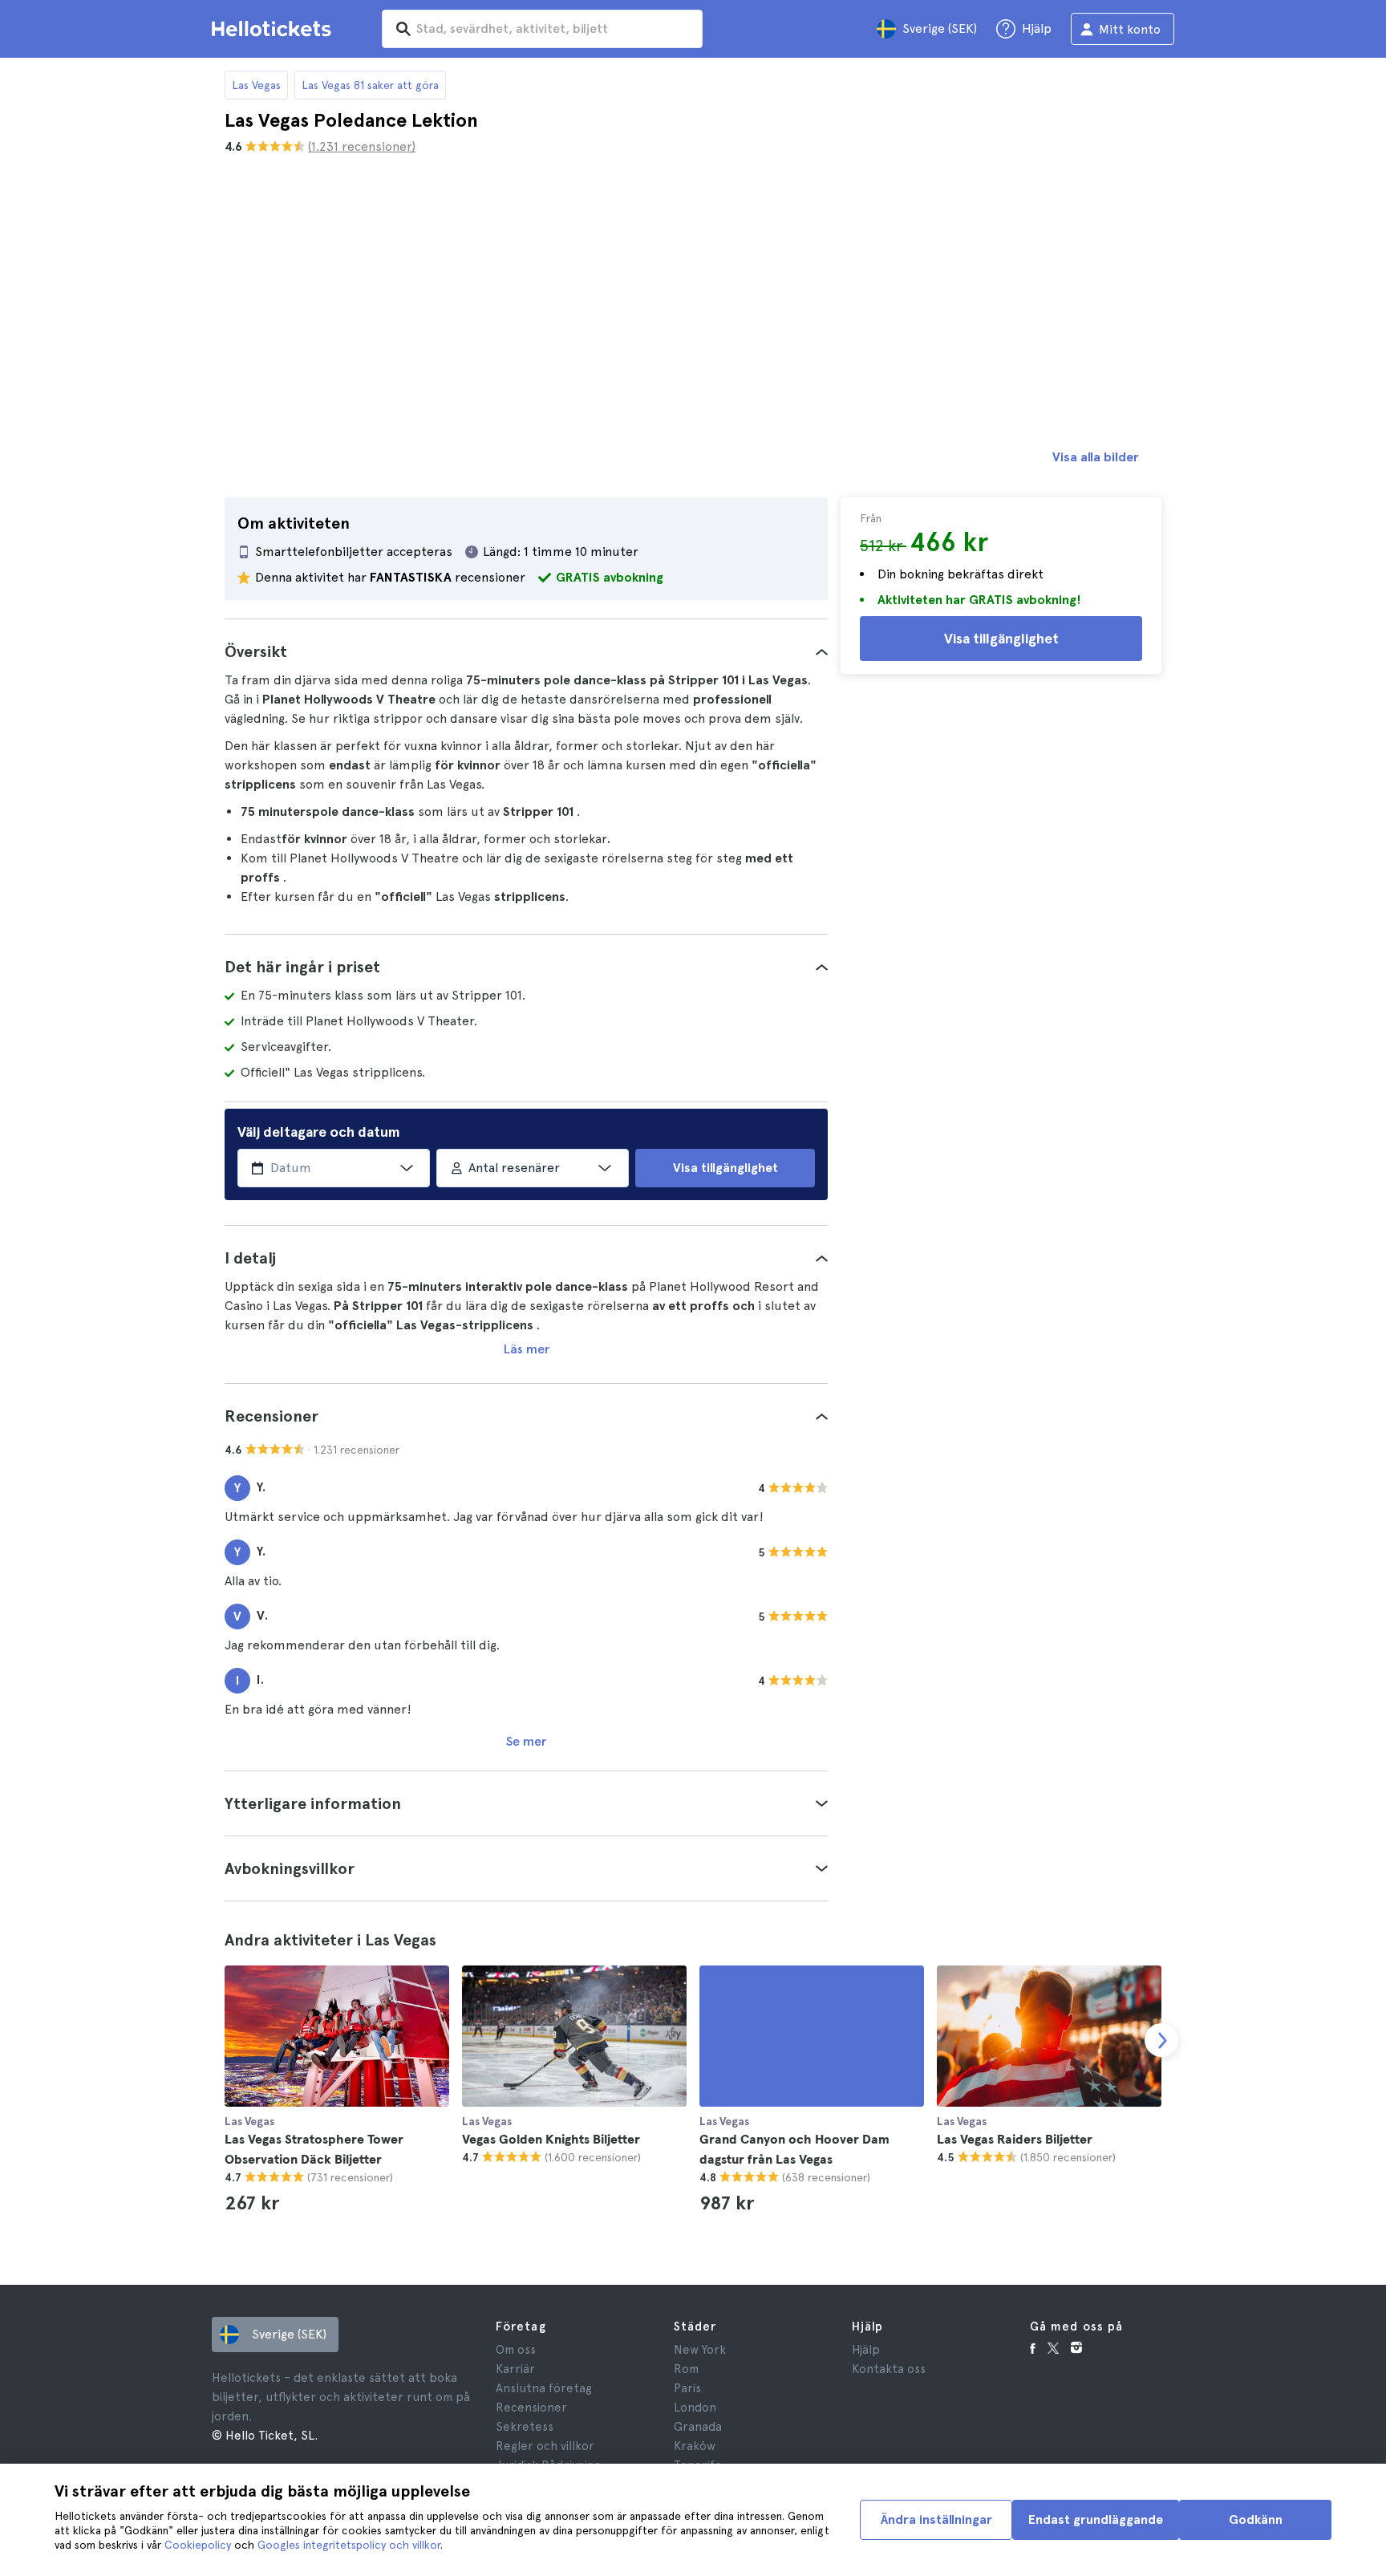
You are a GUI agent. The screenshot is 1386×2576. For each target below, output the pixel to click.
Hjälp (866, 2350)
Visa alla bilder (1096, 457)
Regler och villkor (545, 2446)
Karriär (515, 2369)
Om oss (516, 2350)
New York (700, 2350)
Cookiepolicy (198, 2545)
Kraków (695, 2446)
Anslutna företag (544, 2388)
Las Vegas (256, 85)
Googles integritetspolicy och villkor (349, 2545)
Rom (686, 2369)
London (695, 2408)
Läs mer (527, 1349)
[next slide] (1161, 2040)
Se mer (526, 1741)
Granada (698, 2427)
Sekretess (525, 2427)
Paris (687, 2388)
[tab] (526, 651)
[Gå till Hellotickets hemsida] (274, 29)
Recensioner (531, 2408)
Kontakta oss (889, 2369)
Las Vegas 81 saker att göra (370, 85)
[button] (526, 651)
